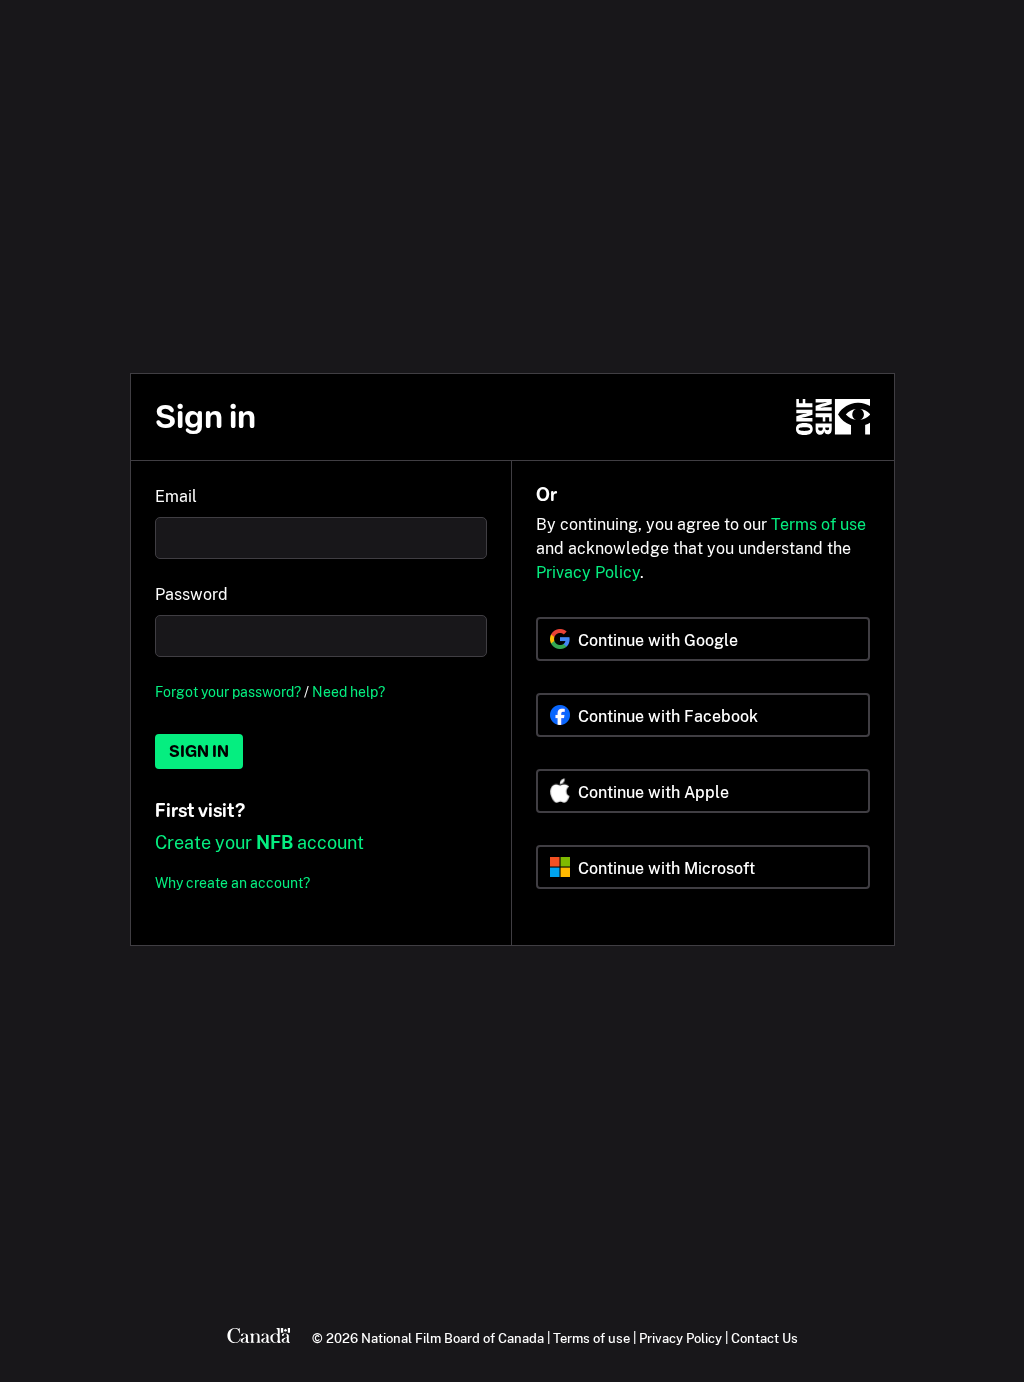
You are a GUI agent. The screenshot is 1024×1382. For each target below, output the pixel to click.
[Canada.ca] (259, 1338)
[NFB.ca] (833, 417)
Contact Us (764, 1338)
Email (176, 496)
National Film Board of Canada (452, 1338)
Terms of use (818, 524)
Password (191, 594)
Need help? (348, 691)
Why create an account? (232, 882)
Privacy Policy (588, 572)
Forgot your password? (228, 691)
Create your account (259, 842)
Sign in (199, 751)
